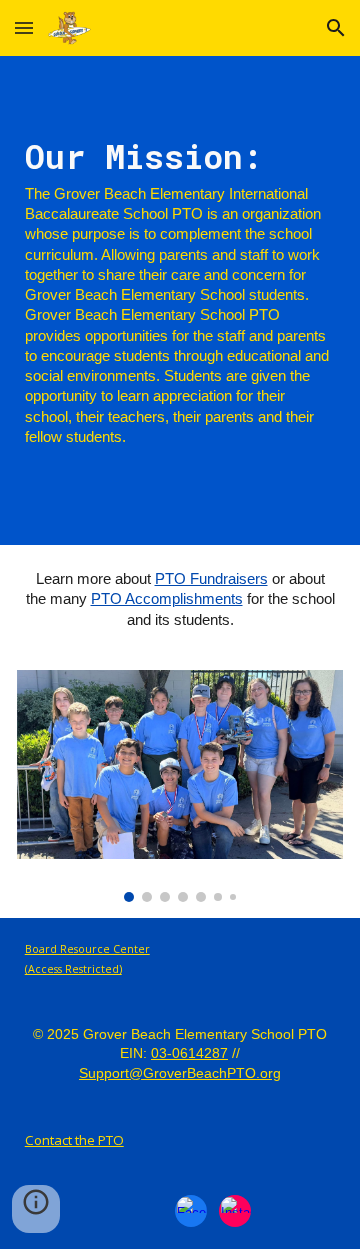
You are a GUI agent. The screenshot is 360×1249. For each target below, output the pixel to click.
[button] (24, 27)
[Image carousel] (180, 786)
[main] (180, 300)
